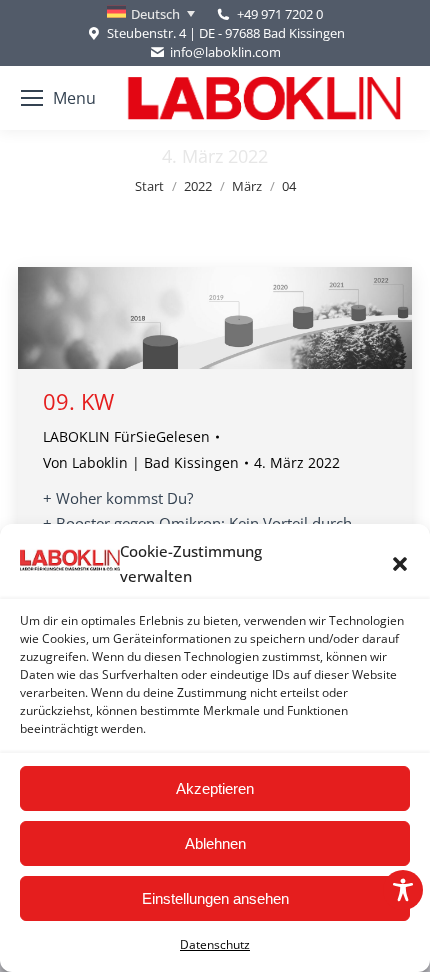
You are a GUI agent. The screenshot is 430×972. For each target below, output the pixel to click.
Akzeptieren (215, 788)
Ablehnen (215, 843)
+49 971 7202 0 (280, 14)
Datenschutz (215, 944)
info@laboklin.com (225, 52)
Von (141, 462)
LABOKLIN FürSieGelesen (126, 436)
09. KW (78, 401)
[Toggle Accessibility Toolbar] (403, 890)
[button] (400, 564)
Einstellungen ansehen (215, 898)
